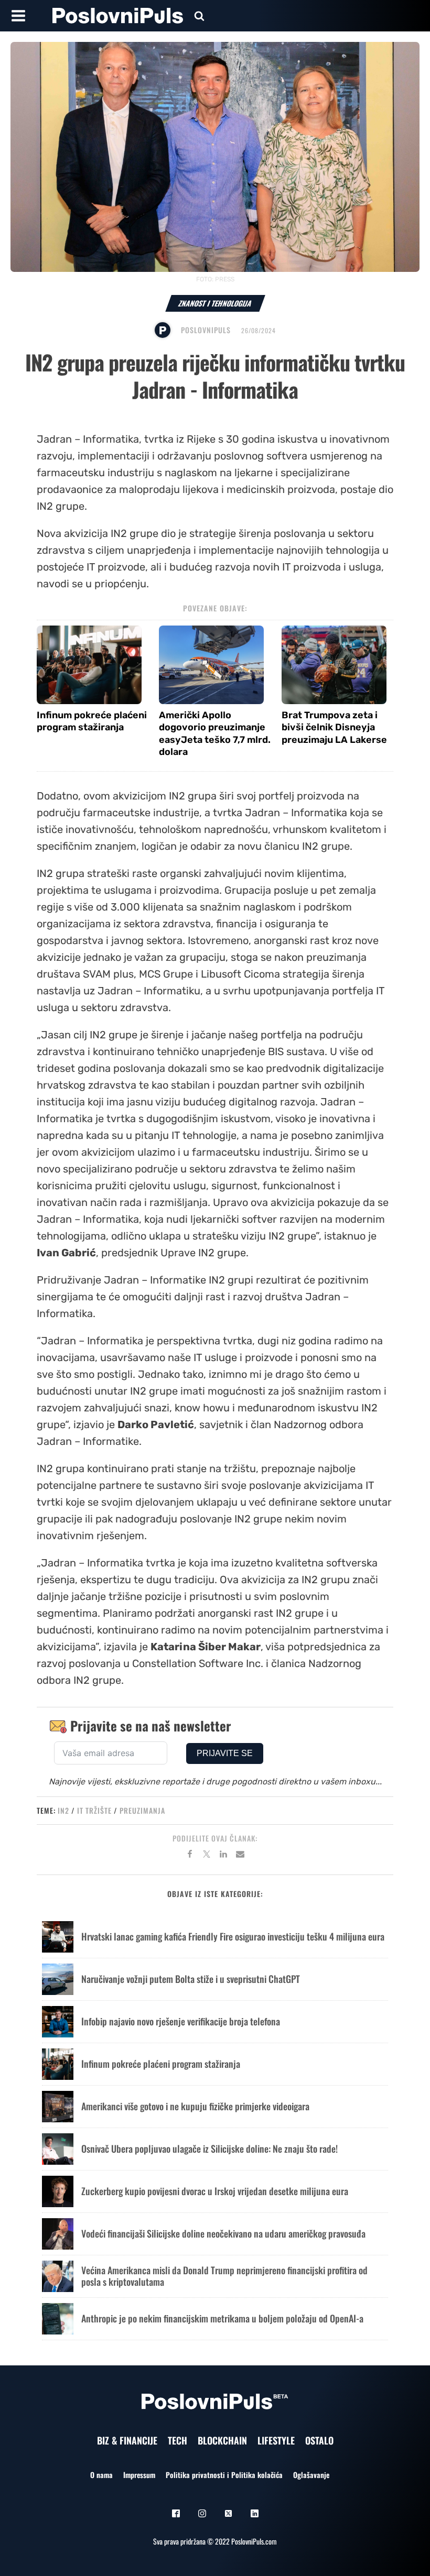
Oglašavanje (311, 2475)
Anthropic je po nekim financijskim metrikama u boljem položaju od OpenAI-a (222, 2318)
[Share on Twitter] (207, 1856)
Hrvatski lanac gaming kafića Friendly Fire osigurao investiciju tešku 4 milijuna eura (233, 1936)
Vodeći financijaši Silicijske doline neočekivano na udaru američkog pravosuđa (223, 2233)
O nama (101, 2475)
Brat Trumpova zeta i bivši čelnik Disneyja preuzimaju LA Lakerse (334, 727)
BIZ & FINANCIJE (127, 2440)
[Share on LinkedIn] (223, 1856)
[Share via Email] (240, 1856)
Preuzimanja (142, 1810)
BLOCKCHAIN (222, 2440)
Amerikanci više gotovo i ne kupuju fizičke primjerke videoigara (195, 2106)
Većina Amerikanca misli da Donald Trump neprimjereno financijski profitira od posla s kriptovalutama (224, 2276)
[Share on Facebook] (190, 1856)
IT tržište (94, 1810)
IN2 (63, 1810)
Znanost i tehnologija (215, 303)
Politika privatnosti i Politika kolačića (224, 2475)
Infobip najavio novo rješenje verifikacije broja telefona (181, 2021)
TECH (178, 2440)
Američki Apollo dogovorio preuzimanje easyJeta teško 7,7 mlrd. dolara (215, 733)
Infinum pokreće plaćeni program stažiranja (92, 721)
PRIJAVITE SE (225, 1753)
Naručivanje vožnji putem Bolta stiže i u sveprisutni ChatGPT (191, 1979)
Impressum (139, 2475)
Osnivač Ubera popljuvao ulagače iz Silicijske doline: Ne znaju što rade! (209, 2149)
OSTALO (319, 2440)
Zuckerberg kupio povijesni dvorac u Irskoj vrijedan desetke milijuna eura (215, 2191)
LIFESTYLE (276, 2440)
